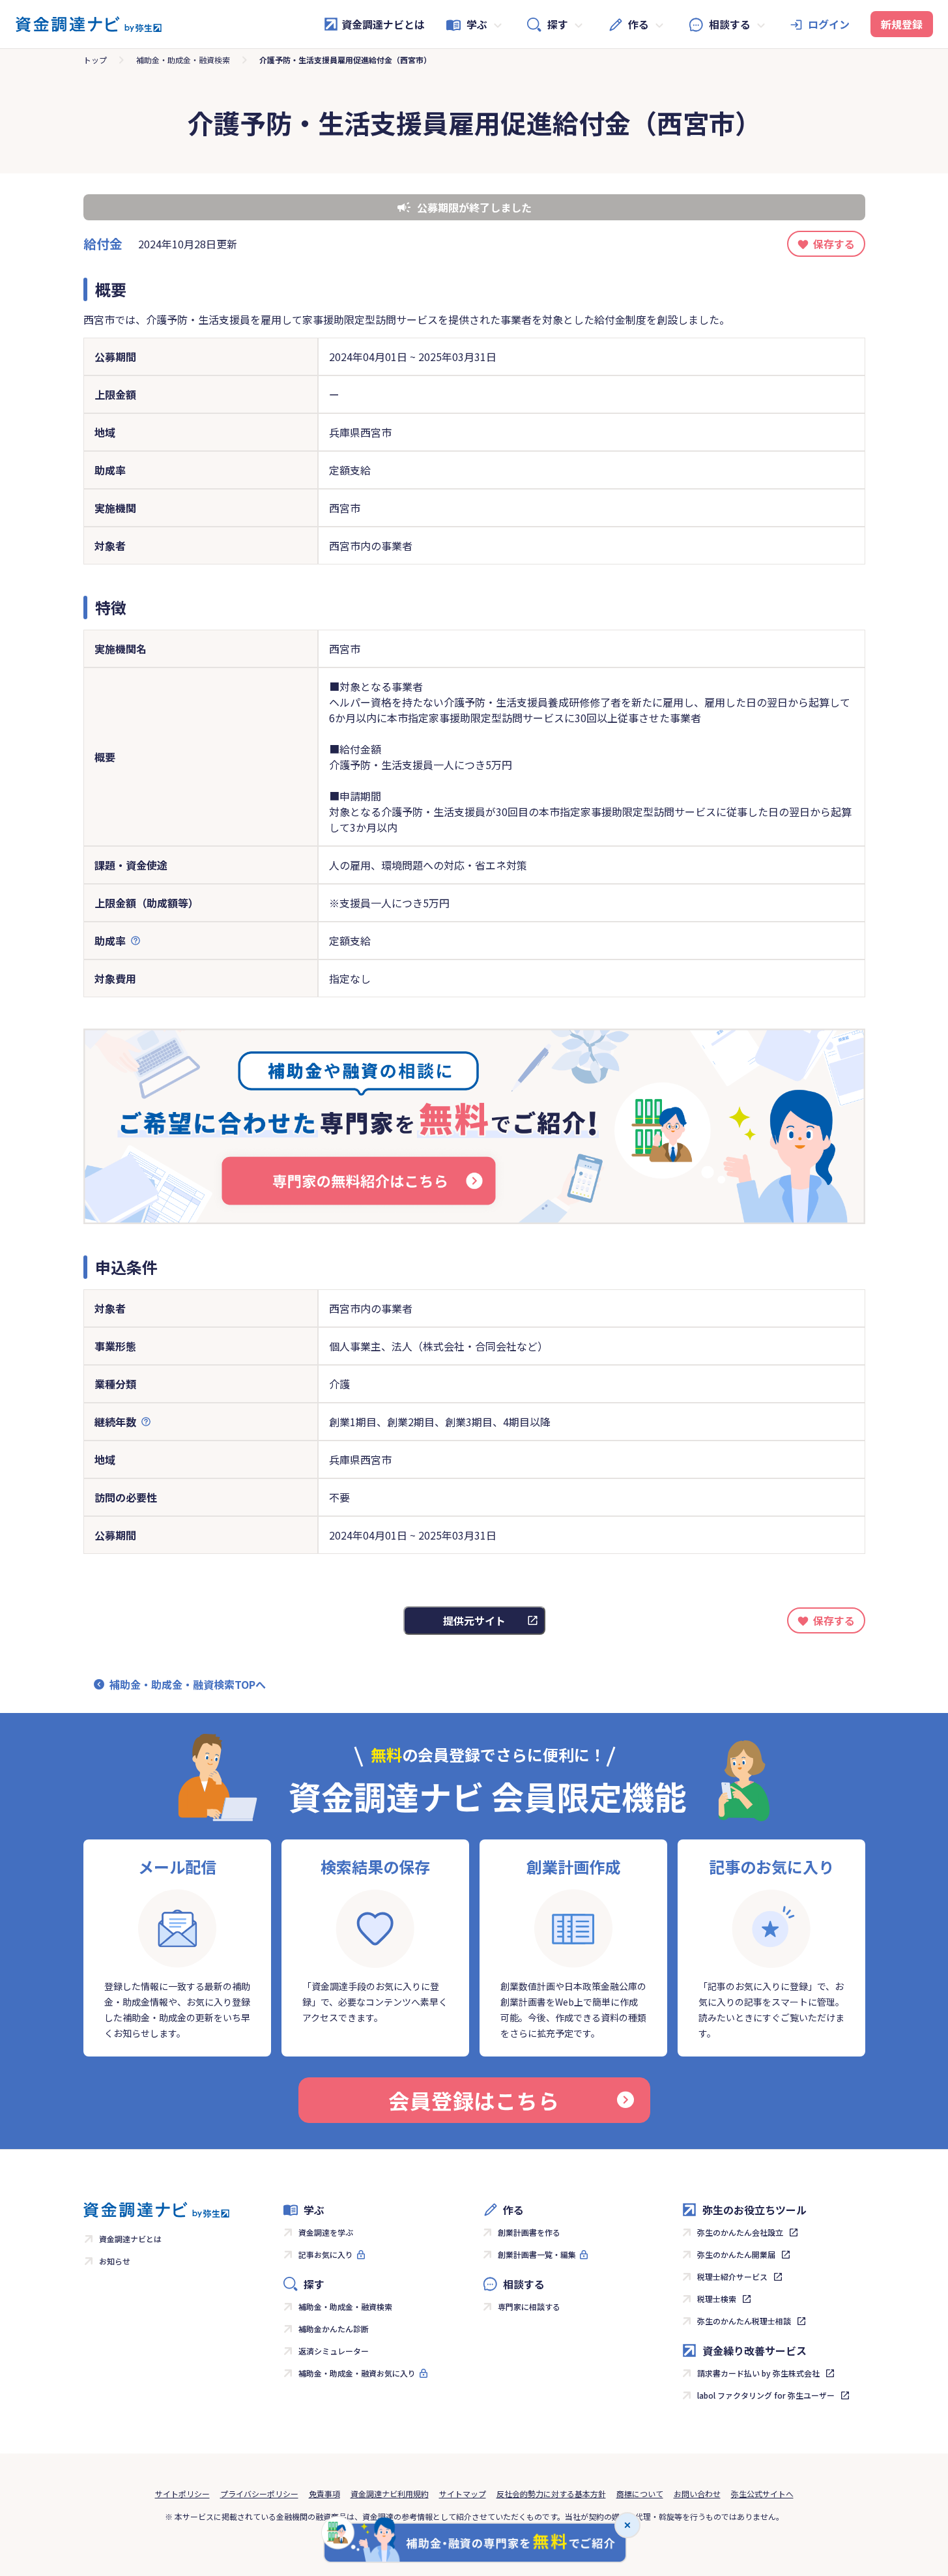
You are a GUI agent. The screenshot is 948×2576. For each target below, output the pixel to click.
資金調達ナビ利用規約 (390, 2494)
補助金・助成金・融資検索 (183, 60)
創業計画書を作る (529, 2232)
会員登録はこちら (474, 2100)
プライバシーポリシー (259, 2494)
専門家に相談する (529, 2306)
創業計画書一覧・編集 (537, 2254)
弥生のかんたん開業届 (736, 2254)
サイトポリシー (182, 2494)
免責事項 (324, 2494)
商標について (640, 2494)
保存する (834, 244)
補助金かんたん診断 (334, 2329)
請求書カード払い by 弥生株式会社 (758, 2373)
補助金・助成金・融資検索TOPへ (188, 1684)
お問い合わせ (697, 2494)
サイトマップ (463, 2494)
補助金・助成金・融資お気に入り (357, 2373)
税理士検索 (717, 2299)
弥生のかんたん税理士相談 (744, 2321)
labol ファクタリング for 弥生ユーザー (766, 2395)
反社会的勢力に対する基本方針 (551, 2494)
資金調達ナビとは (383, 24)
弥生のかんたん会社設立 (740, 2232)
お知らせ (115, 2261)
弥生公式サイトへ (762, 2494)
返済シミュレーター (334, 2351)
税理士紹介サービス (732, 2276)
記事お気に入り (326, 2254)
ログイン (829, 24)
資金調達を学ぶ (326, 2232)
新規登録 (902, 24)
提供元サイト (474, 1620)
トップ (95, 60)
